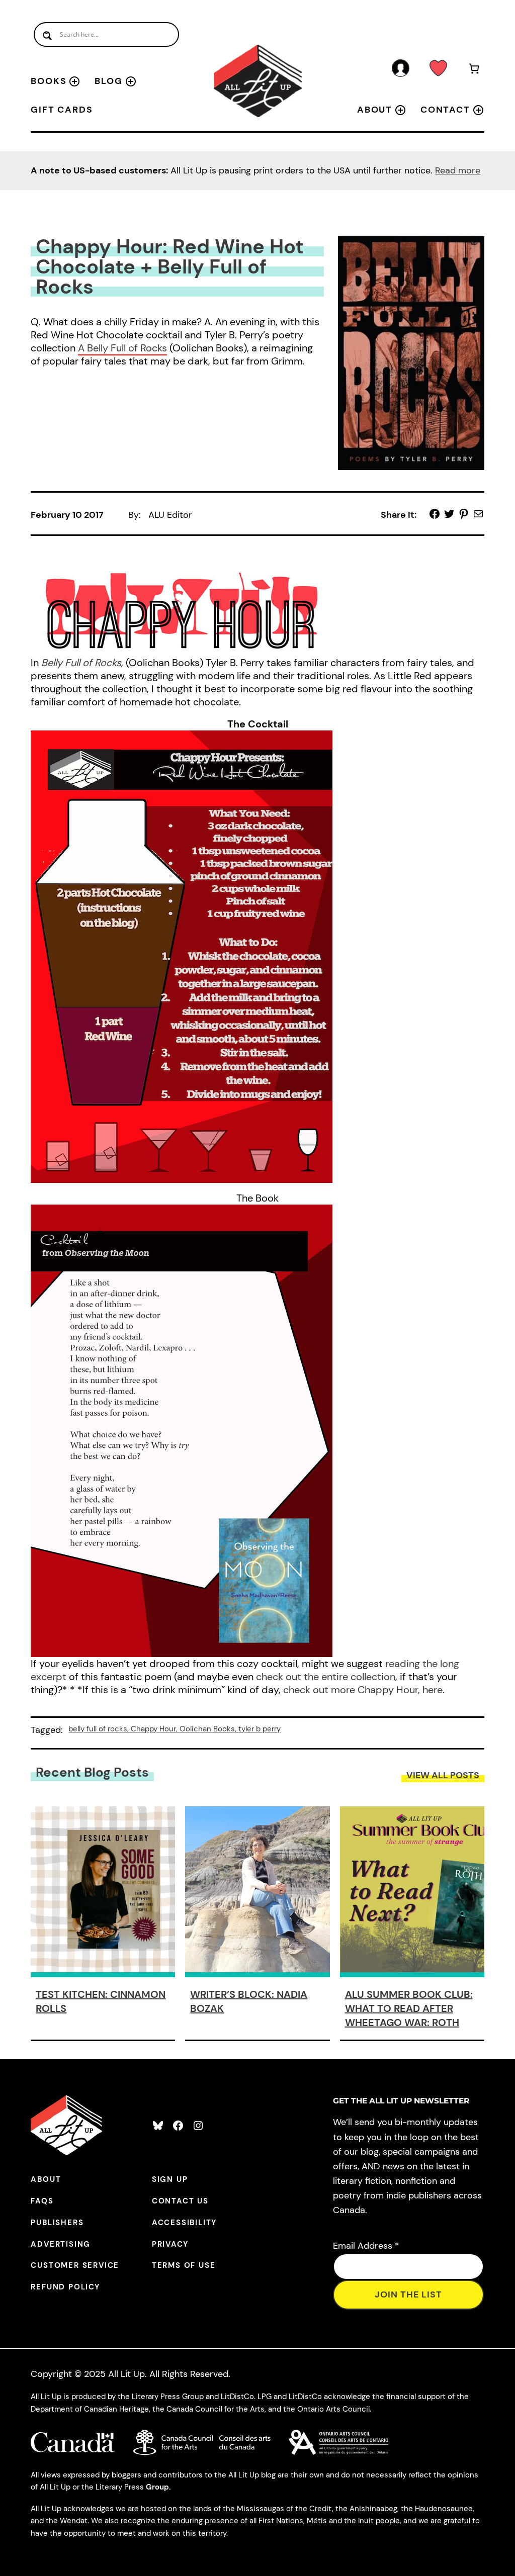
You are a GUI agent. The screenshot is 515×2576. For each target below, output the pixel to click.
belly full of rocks (98, 1729)
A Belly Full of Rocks (122, 348)
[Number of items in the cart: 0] (474, 70)
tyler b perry (260, 1729)
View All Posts (443, 1775)
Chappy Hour (153, 1729)
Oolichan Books (207, 1729)
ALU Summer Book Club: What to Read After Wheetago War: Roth (409, 2008)
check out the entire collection (326, 1677)
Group (157, 2487)
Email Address (366, 2246)
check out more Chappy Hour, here (363, 1690)
